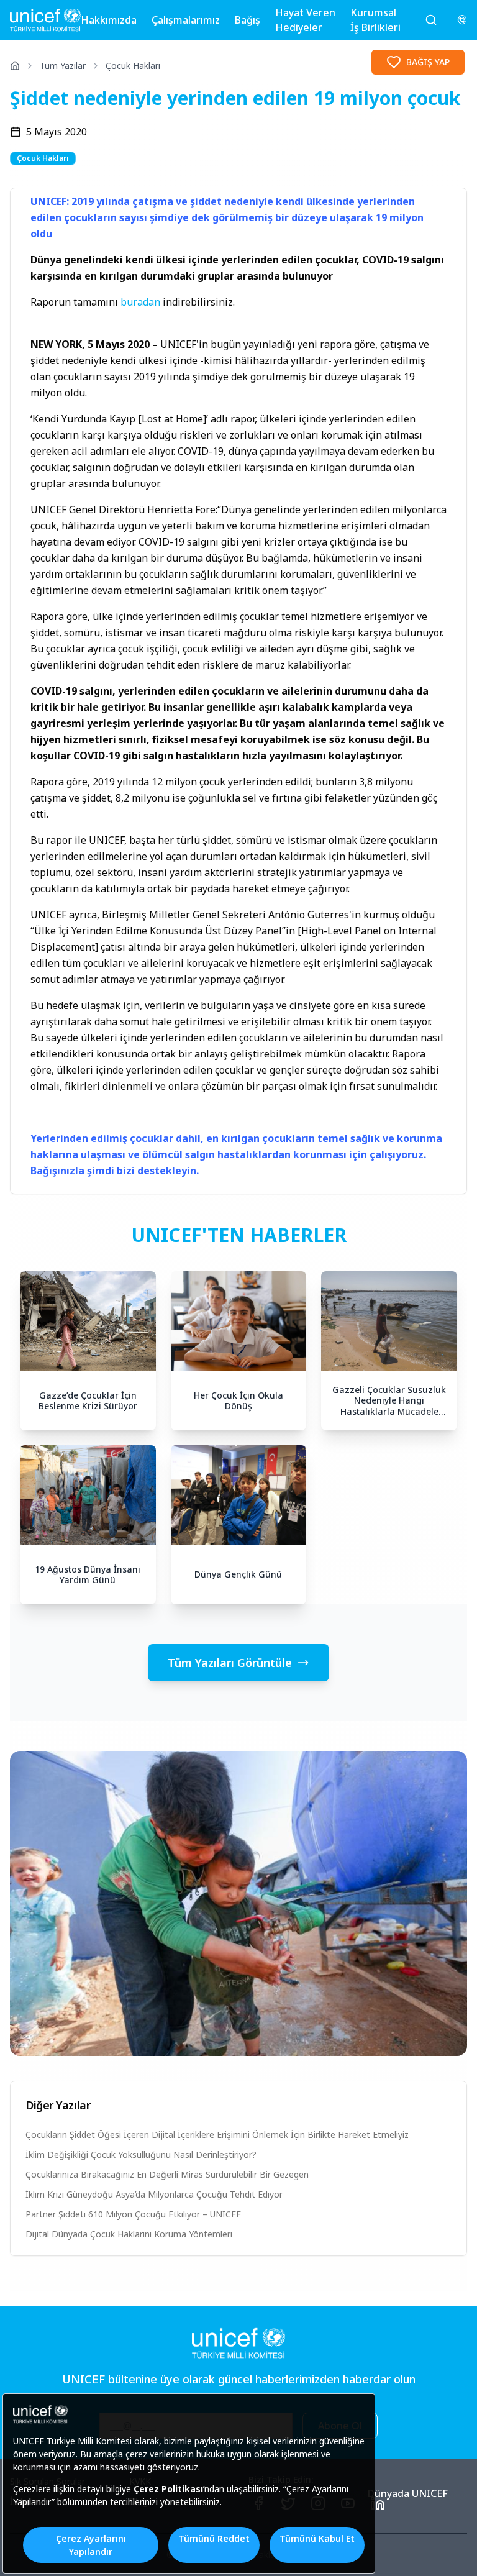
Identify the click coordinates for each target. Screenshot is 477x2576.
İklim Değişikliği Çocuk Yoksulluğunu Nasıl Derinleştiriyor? (141, 2154)
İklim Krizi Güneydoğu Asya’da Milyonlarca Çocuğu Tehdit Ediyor (154, 2194)
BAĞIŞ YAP (428, 62)
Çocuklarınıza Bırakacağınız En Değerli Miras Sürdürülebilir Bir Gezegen (167, 2174)
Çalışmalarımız (186, 20)
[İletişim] (462, 20)
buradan (142, 302)
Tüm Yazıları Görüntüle (230, 1663)
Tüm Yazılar (63, 66)
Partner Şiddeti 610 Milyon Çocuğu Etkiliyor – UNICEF (133, 2214)
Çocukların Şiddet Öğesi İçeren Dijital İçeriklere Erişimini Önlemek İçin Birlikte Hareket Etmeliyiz (217, 2135)
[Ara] (431, 20)
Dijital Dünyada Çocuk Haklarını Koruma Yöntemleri (129, 2234)
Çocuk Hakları (133, 66)
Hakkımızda (109, 20)
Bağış (248, 20)
